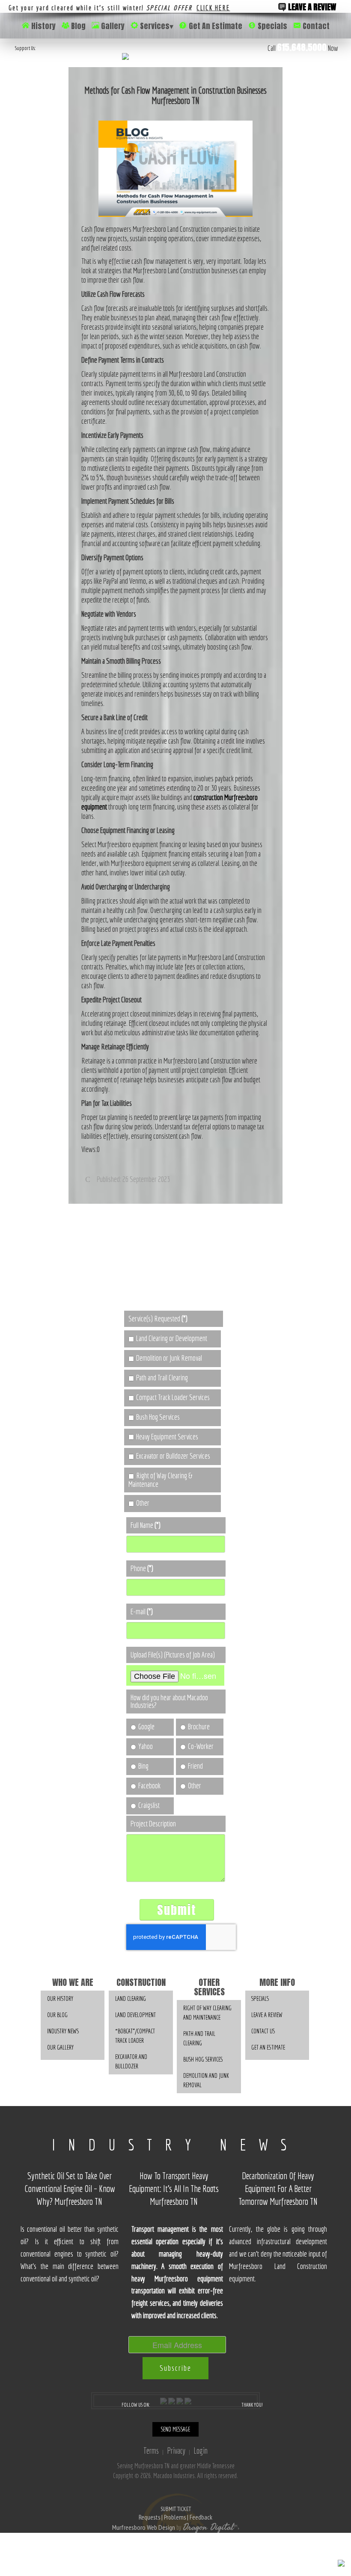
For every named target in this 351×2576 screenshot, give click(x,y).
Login (201, 2450)
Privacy (176, 2450)
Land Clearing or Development (172, 1338)
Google (146, 1727)
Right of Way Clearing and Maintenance (207, 2013)
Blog (78, 26)
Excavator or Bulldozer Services (173, 1456)
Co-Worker (201, 1746)
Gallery (113, 26)
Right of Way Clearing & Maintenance (161, 1480)
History (43, 26)
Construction (141, 1982)
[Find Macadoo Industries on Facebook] (164, 2400)
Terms (151, 2450)
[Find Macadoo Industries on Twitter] (172, 2400)
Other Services (209, 1987)
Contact (316, 26)
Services (157, 26)
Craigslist (149, 1805)
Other (143, 1503)
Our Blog (57, 2015)
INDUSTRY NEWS (175, 2145)
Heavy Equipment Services (167, 1437)
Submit (177, 1910)
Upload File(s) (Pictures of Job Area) (173, 1655)
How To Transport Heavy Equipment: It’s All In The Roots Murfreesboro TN (174, 2189)
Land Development (135, 2015)
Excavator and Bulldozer (131, 2061)
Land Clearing (131, 1998)
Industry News (63, 2031)
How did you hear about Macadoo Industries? (169, 1701)
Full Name (146, 1525)
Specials (272, 26)
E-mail (142, 1611)
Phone (142, 1568)
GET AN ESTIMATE (268, 2047)
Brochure (199, 1727)
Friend (195, 1766)
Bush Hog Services (158, 1417)
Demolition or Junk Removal (169, 1358)
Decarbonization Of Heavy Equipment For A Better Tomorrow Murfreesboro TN (278, 2189)
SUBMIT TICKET (175, 2513)
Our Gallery (60, 2047)
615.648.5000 (302, 47)
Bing (143, 1766)
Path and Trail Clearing (162, 1378)
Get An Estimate (216, 26)
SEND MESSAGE (175, 2429)
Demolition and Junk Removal (206, 2080)
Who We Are (73, 1982)
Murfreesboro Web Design (144, 2527)
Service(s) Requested (158, 1319)
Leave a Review (311, 7)
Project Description (153, 1824)
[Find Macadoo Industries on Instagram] (180, 2400)
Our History (60, 1998)
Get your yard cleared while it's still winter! (119, 8)
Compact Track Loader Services (173, 1397)
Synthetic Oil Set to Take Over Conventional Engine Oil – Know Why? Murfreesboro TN (70, 2189)
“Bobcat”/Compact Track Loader (135, 2036)
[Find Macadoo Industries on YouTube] (188, 2400)
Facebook (149, 1786)
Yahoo (146, 1746)
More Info (277, 1982)
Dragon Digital (208, 2527)
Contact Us (263, 2031)
